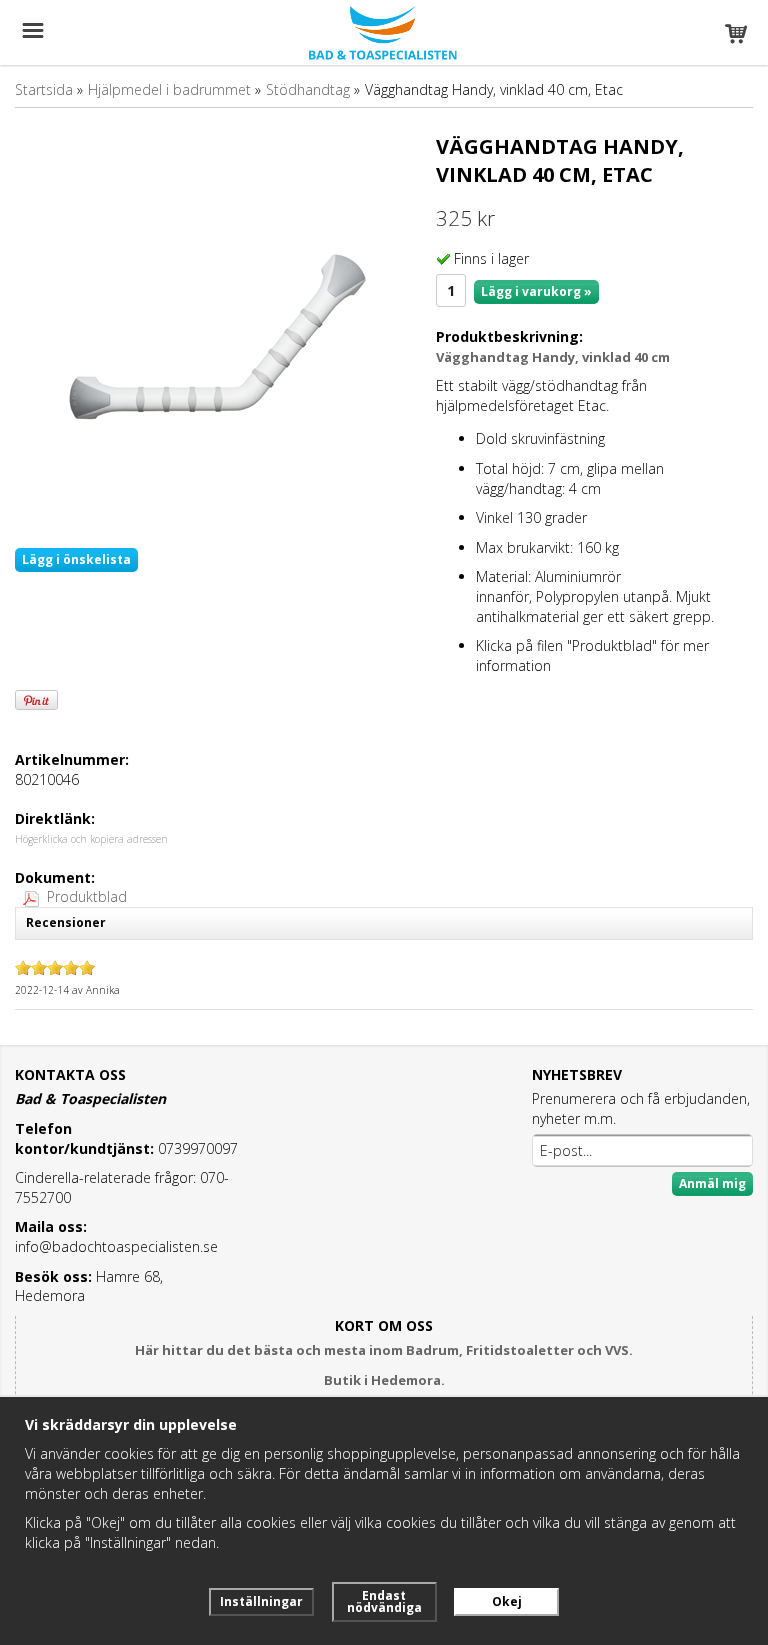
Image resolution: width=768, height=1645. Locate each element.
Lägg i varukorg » (536, 291)
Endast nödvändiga (384, 1601)
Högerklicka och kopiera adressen (91, 839)
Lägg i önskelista (76, 559)
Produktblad (87, 896)
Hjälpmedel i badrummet (169, 89)
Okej (507, 1601)
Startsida (44, 89)
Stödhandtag (308, 89)
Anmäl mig (712, 1183)
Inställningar (261, 1601)
